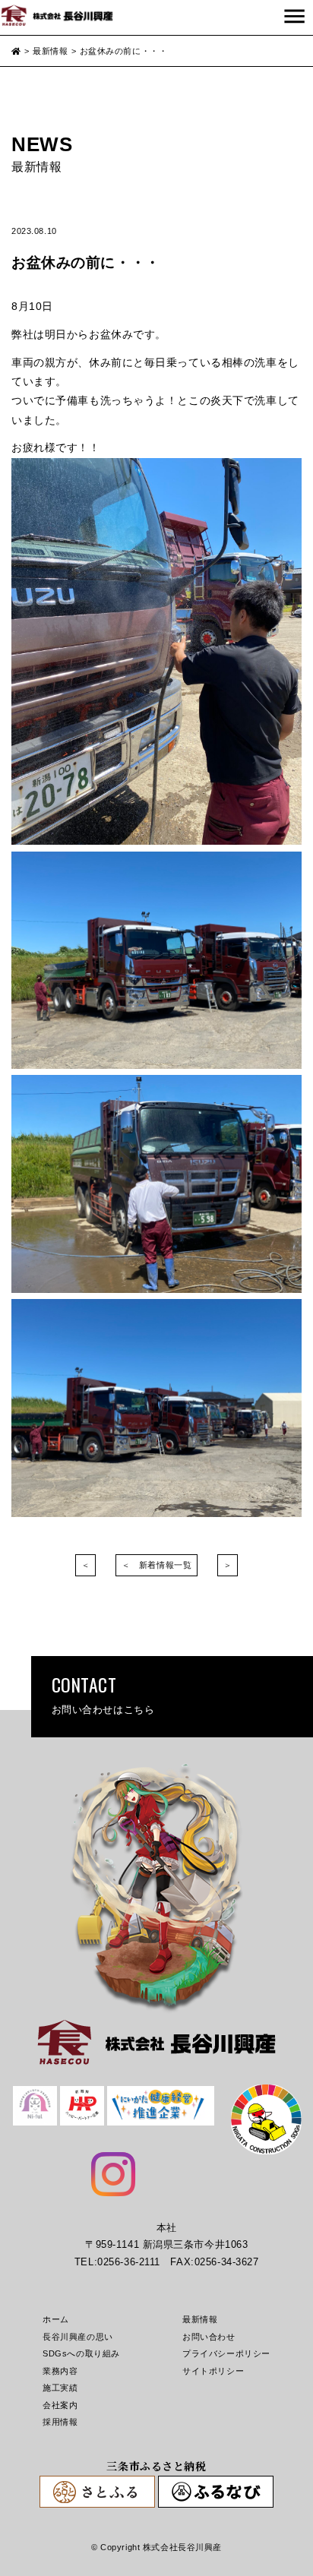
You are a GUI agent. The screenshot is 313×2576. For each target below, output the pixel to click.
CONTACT (103, 1694)
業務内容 (60, 2371)
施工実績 (60, 2388)
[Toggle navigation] (294, 17)
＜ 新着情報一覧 (157, 1565)
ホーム (56, 2319)
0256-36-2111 (129, 2262)
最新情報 (200, 2319)
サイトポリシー (213, 2371)
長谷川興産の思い (78, 2337)
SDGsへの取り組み (81, 2353)
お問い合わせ (209, 2337)
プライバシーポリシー (226, 2353)
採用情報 (60, 2422)
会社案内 (60, 2405)
